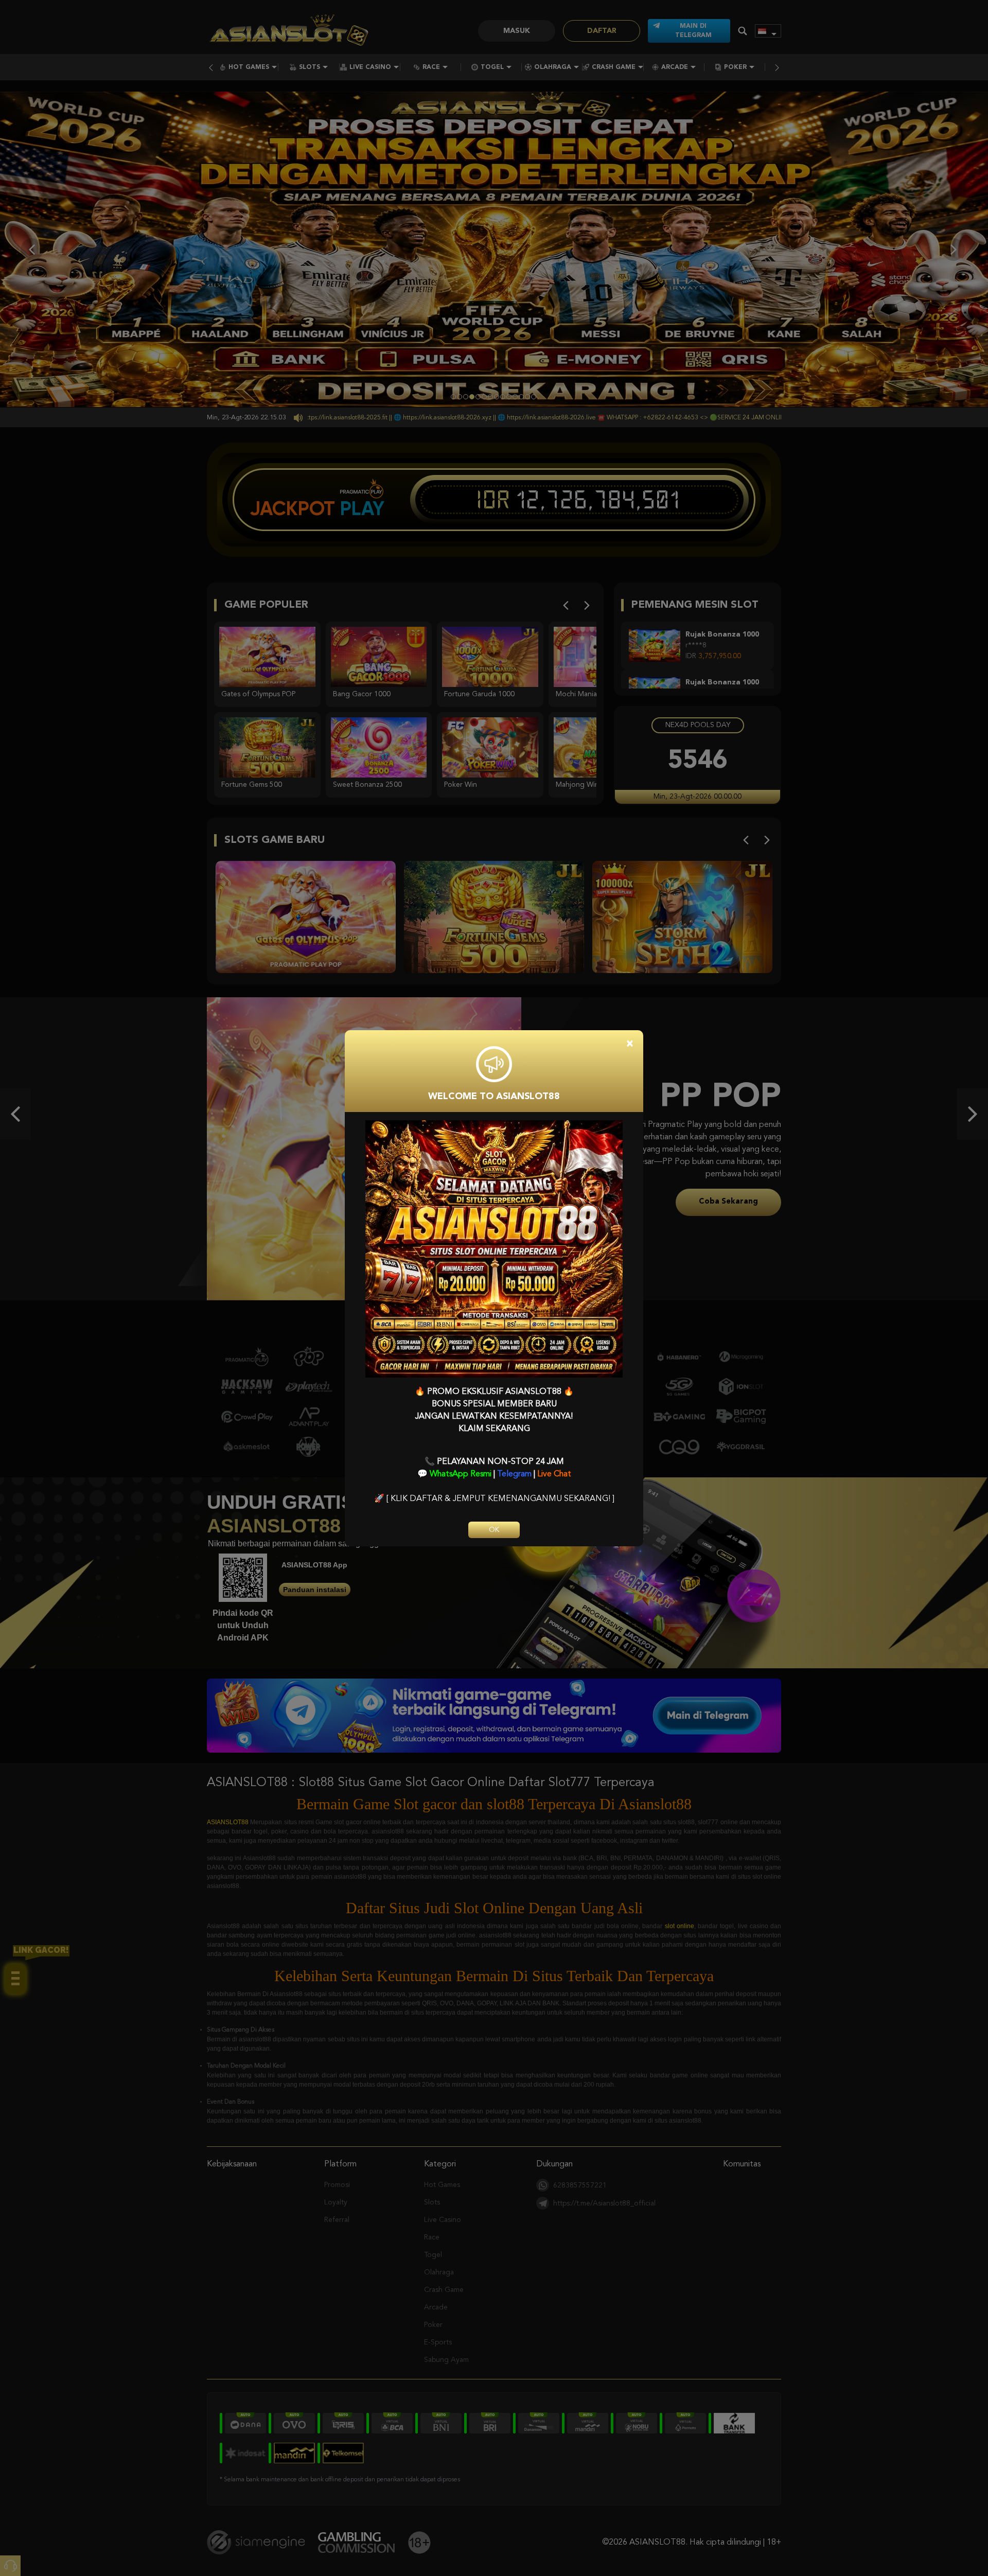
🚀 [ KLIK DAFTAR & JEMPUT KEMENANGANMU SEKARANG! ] (494, 1499)
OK (494, 1530)
